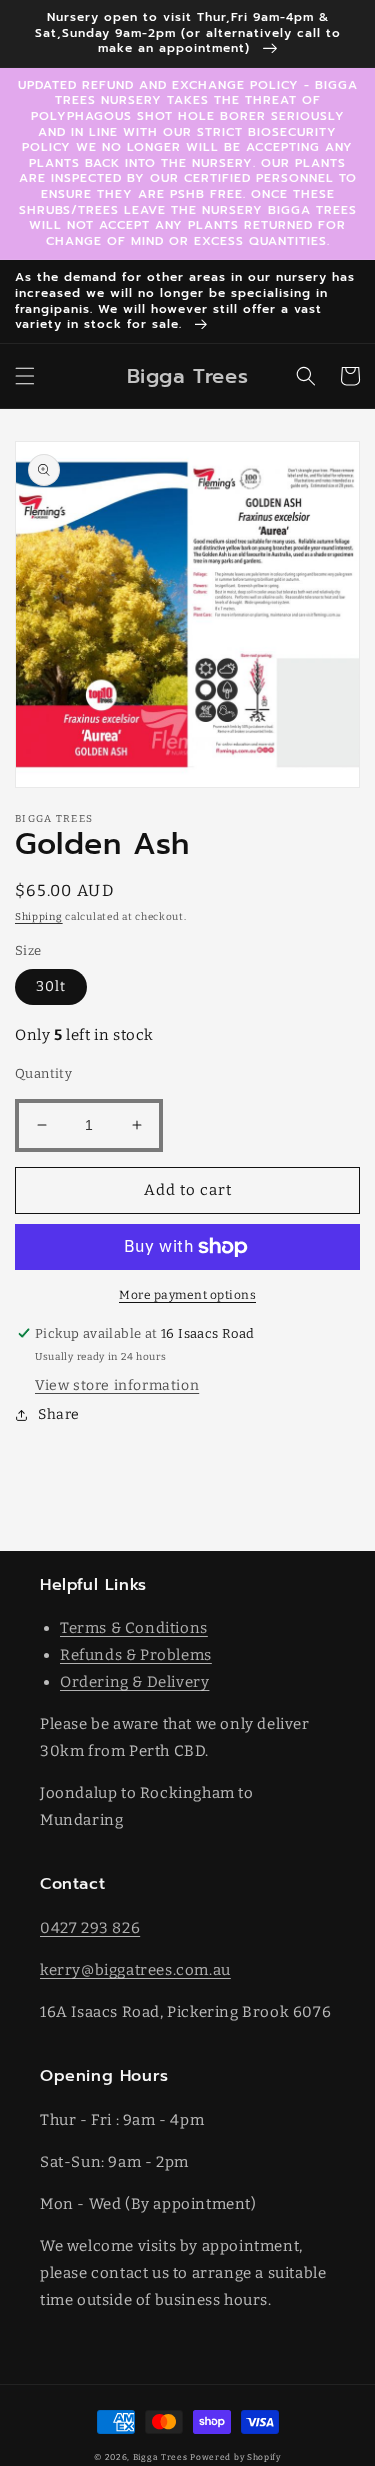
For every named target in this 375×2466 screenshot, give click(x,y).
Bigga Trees (160, 2457)
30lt (51, 986)
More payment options (187, 1295)
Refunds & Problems (136, 1655)
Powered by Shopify (235, 2457)
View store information (117, 1385)
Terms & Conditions (134, 1628)
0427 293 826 (90, 1928)
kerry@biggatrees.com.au (135, 1970)
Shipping (39, 917)
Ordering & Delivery (134, 1682)
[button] (25, 376)
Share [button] (59, 1414)
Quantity (43, 1073)
